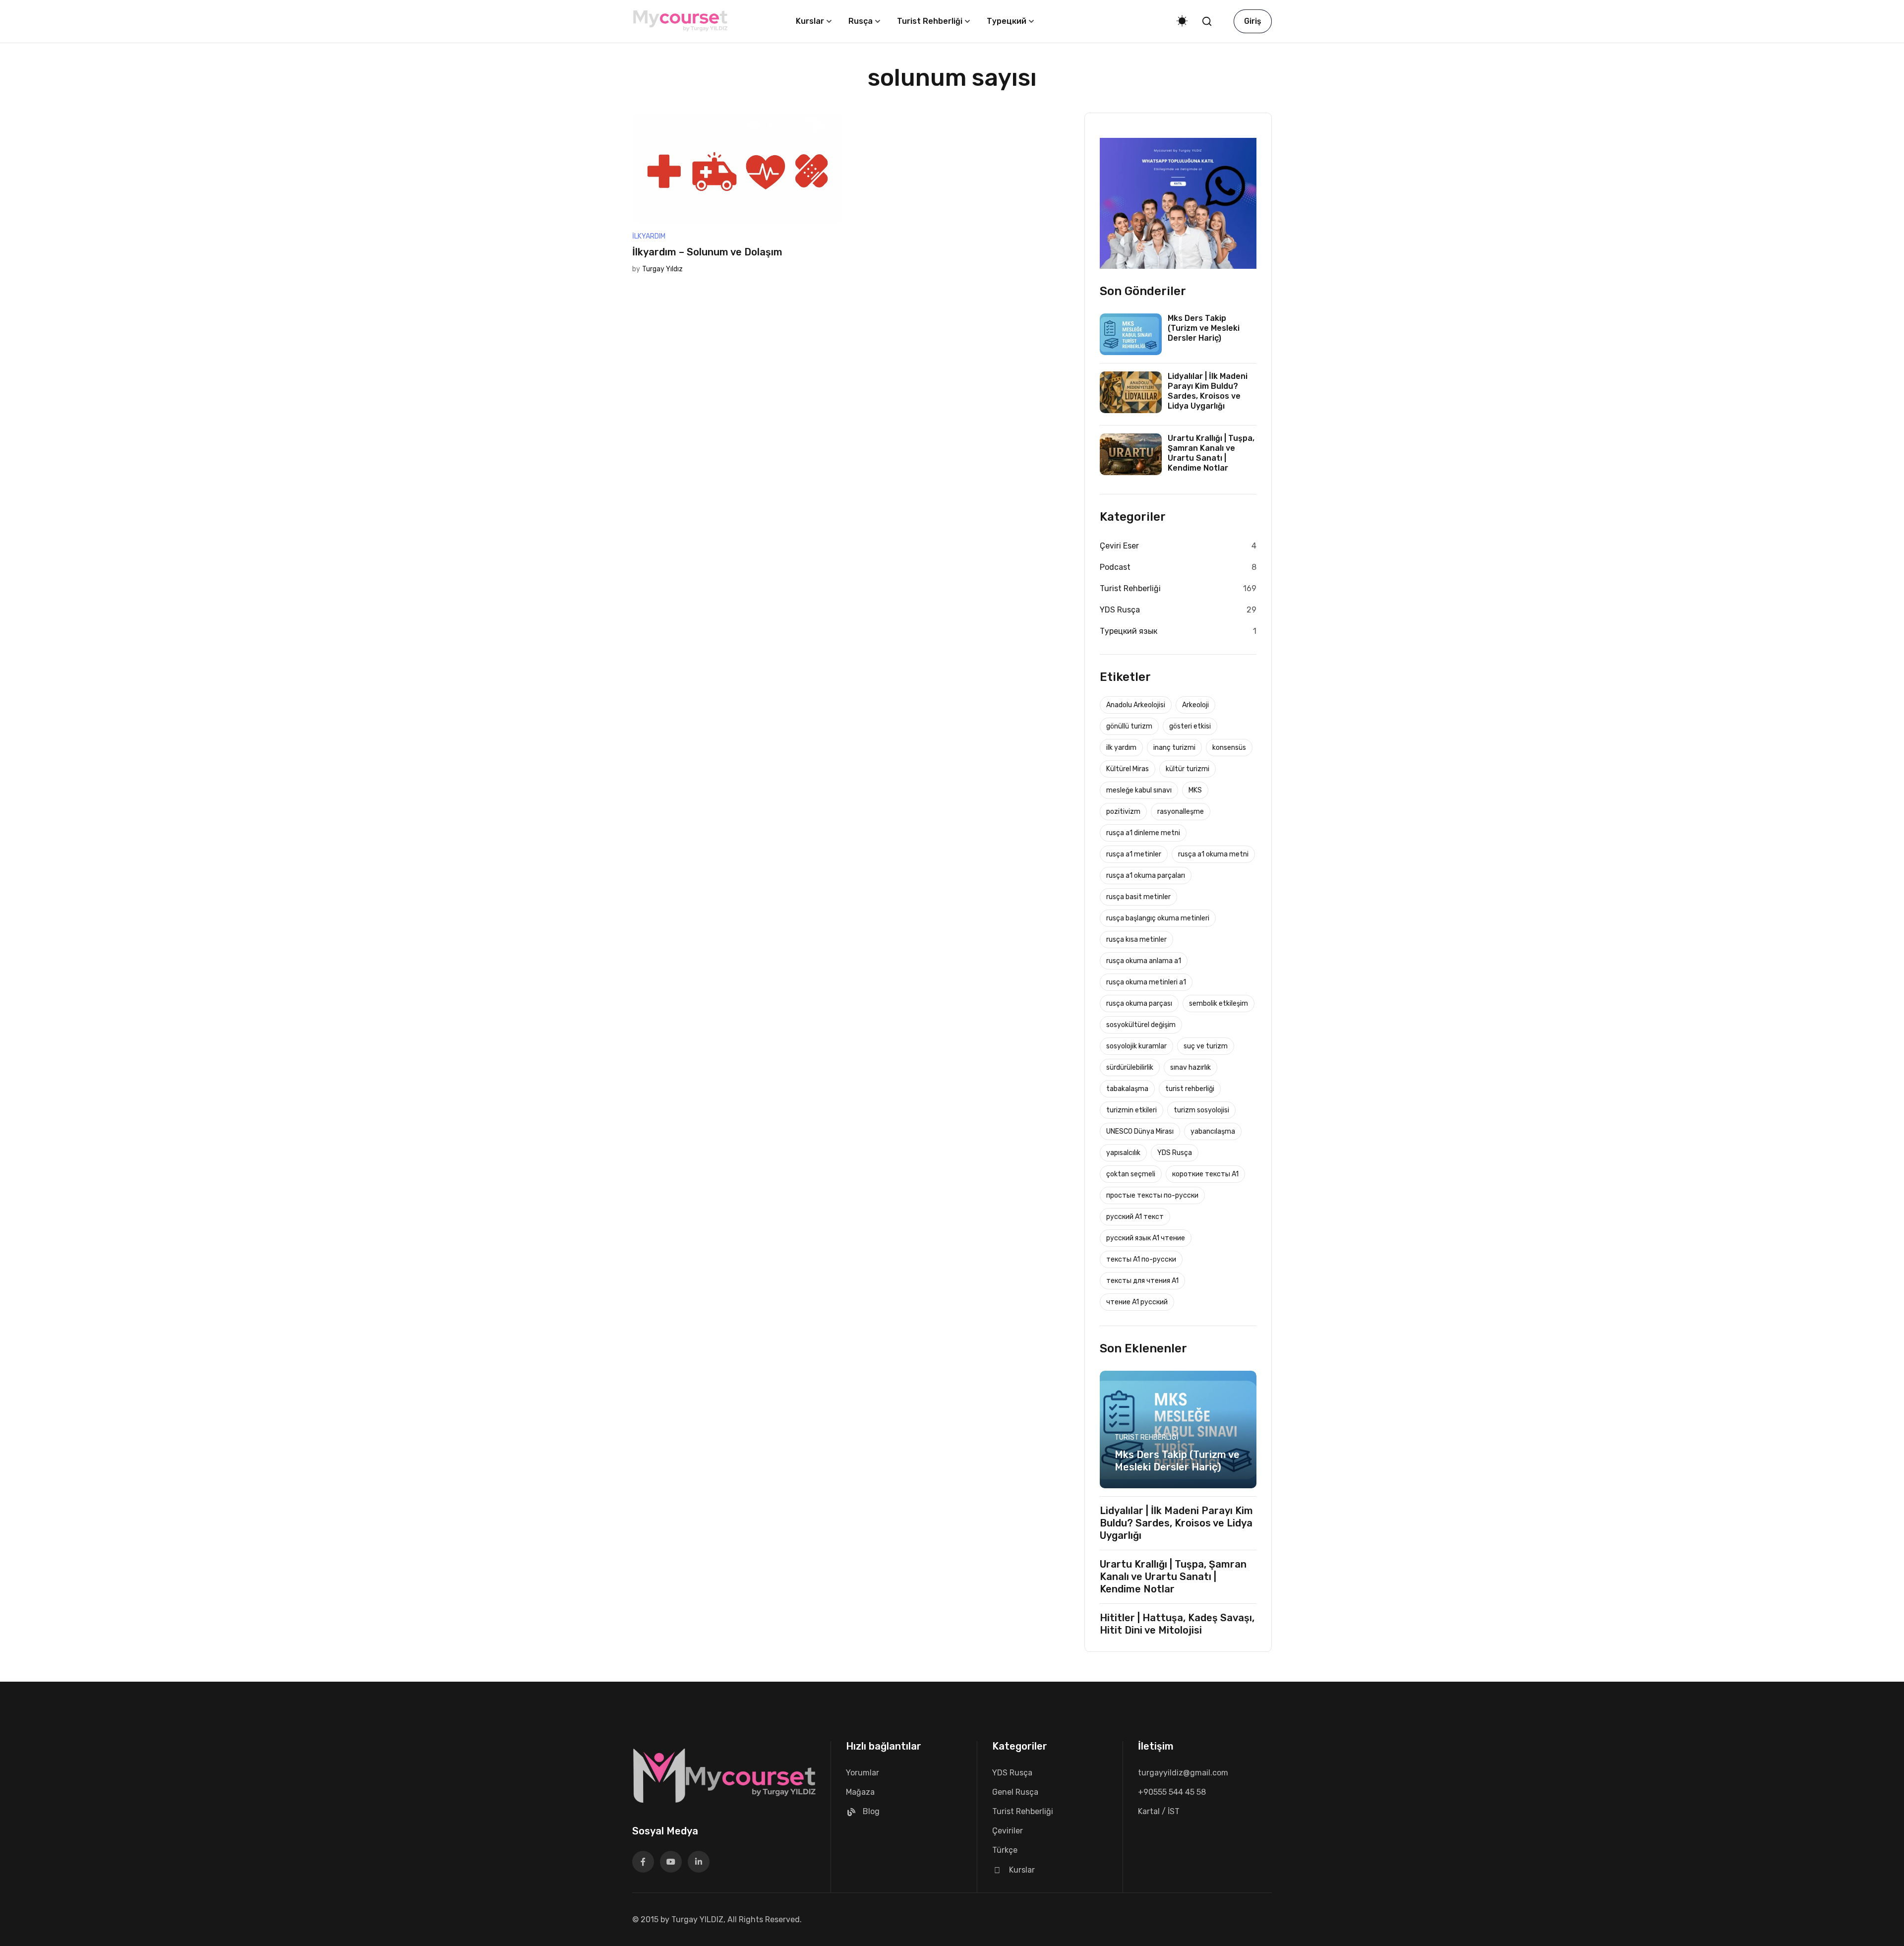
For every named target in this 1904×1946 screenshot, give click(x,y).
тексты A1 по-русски (1141, 1259)
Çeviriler (1008, 1831)
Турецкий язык (1129, 631)
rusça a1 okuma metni (1213, 854)
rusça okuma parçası (1139, 1003)
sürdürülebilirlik (1130, 1067)
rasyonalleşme (1181, 812)
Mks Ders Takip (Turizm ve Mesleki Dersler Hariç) (1204, 328)
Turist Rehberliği (930, 21)
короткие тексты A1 (1205, 1174)
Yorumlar (863, 1773)
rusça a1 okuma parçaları (1146, 876)
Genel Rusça (1015, 1792)
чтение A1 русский (1137, 1302)
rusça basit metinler (1138, 897)
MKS (1195, 790)
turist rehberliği (1190, 1089)
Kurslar (810, 21)
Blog (871, 1811)
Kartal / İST (1159, 1811)
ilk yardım (1121, 748)
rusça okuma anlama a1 (1144, 961)
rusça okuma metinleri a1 (1146, 982)
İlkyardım (649, 236)
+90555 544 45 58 (1172, 1792)
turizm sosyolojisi (1201, 1110)
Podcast (1115, 567)
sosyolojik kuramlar (1136, 1046)
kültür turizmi (1188, 769)
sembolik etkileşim (1219, 1003)
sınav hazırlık (1190, 1067)
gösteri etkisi (1190, 726)
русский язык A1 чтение (1146, 1238)
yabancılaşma (1213, 1131)
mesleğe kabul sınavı (1139, 790)
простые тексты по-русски (1152, 1195)
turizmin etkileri (1131, 1110)
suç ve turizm (1206, 1046)
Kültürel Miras (1128, 769)
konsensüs (1229, 748)
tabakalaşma (1127, 1089)
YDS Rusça (1120, 610)
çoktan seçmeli (1131, 1174)
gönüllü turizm (1129, 726)
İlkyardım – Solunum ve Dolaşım (707, 252)
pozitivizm (1123, 812)
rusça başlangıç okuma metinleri (1158, 918)
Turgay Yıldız (662, 269)
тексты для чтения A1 (1142, 1281)
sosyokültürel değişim (1141, 1025)
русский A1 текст (1135, 1217)
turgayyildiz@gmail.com (1183, 1773)
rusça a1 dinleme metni (1143, 833)
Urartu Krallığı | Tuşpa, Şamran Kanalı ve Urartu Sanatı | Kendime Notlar (1211, 453)
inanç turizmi (1174, 748)
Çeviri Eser (1119, 546)
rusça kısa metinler (1136, 940)
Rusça (861, 21)
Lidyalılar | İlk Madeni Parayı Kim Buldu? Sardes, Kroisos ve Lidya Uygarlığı (1208, 391)
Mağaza (860, 1792)
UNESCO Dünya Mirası (1140, 1131)
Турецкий (1007, 21)
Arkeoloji (1195, 705)
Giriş (1253, 21)
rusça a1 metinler (1134, 854)
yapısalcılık (1123, 1153)
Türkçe (1005, 1850)
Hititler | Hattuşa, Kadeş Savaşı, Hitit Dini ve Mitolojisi (1177, 1624)
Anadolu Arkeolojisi (1136, 705)
